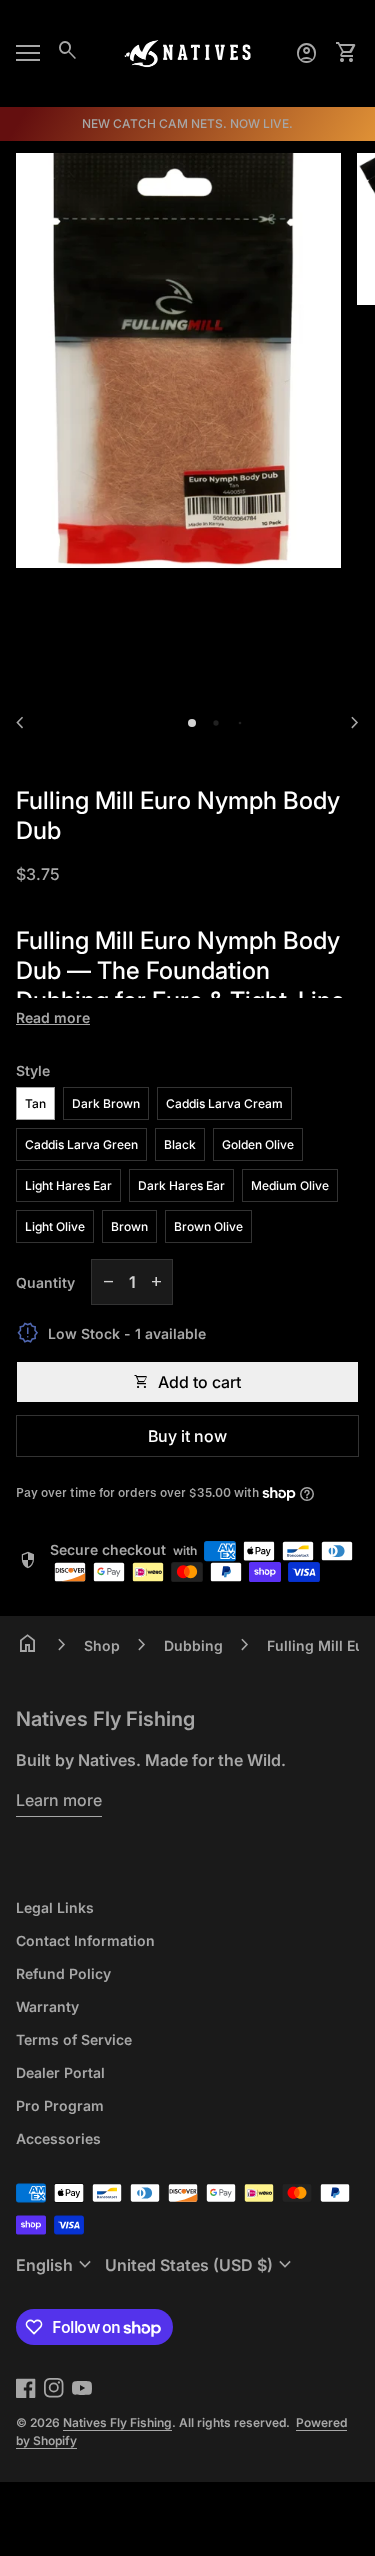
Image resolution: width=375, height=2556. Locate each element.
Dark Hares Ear (181, 1185)
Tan (35, 1103)
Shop (102, 1645)
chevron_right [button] (355, 723)
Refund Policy (63, 1973)
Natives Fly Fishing (105, 1719)
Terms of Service (74, 2039)
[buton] (56, 2265)
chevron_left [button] (20, 723)
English (56, 2265)
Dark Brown (106, 1103)
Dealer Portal (60, 2072)
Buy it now (187, 1436)
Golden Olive (258, 1144)
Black (180, 1144)
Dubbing (193, 1645)
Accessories (58, 2138)
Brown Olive (208, 1226)
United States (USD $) (201, 2265)
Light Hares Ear (68, 1185)
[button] (192, 723)
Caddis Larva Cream (224, 1103)
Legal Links (55, 1907)
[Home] (188, 52)
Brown (129, 1226)
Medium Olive (290, 1185)
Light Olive (55, 1226)
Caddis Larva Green (81, 1144)
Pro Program (60, 2105)
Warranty (47, 2006)
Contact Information (85, 1940)
